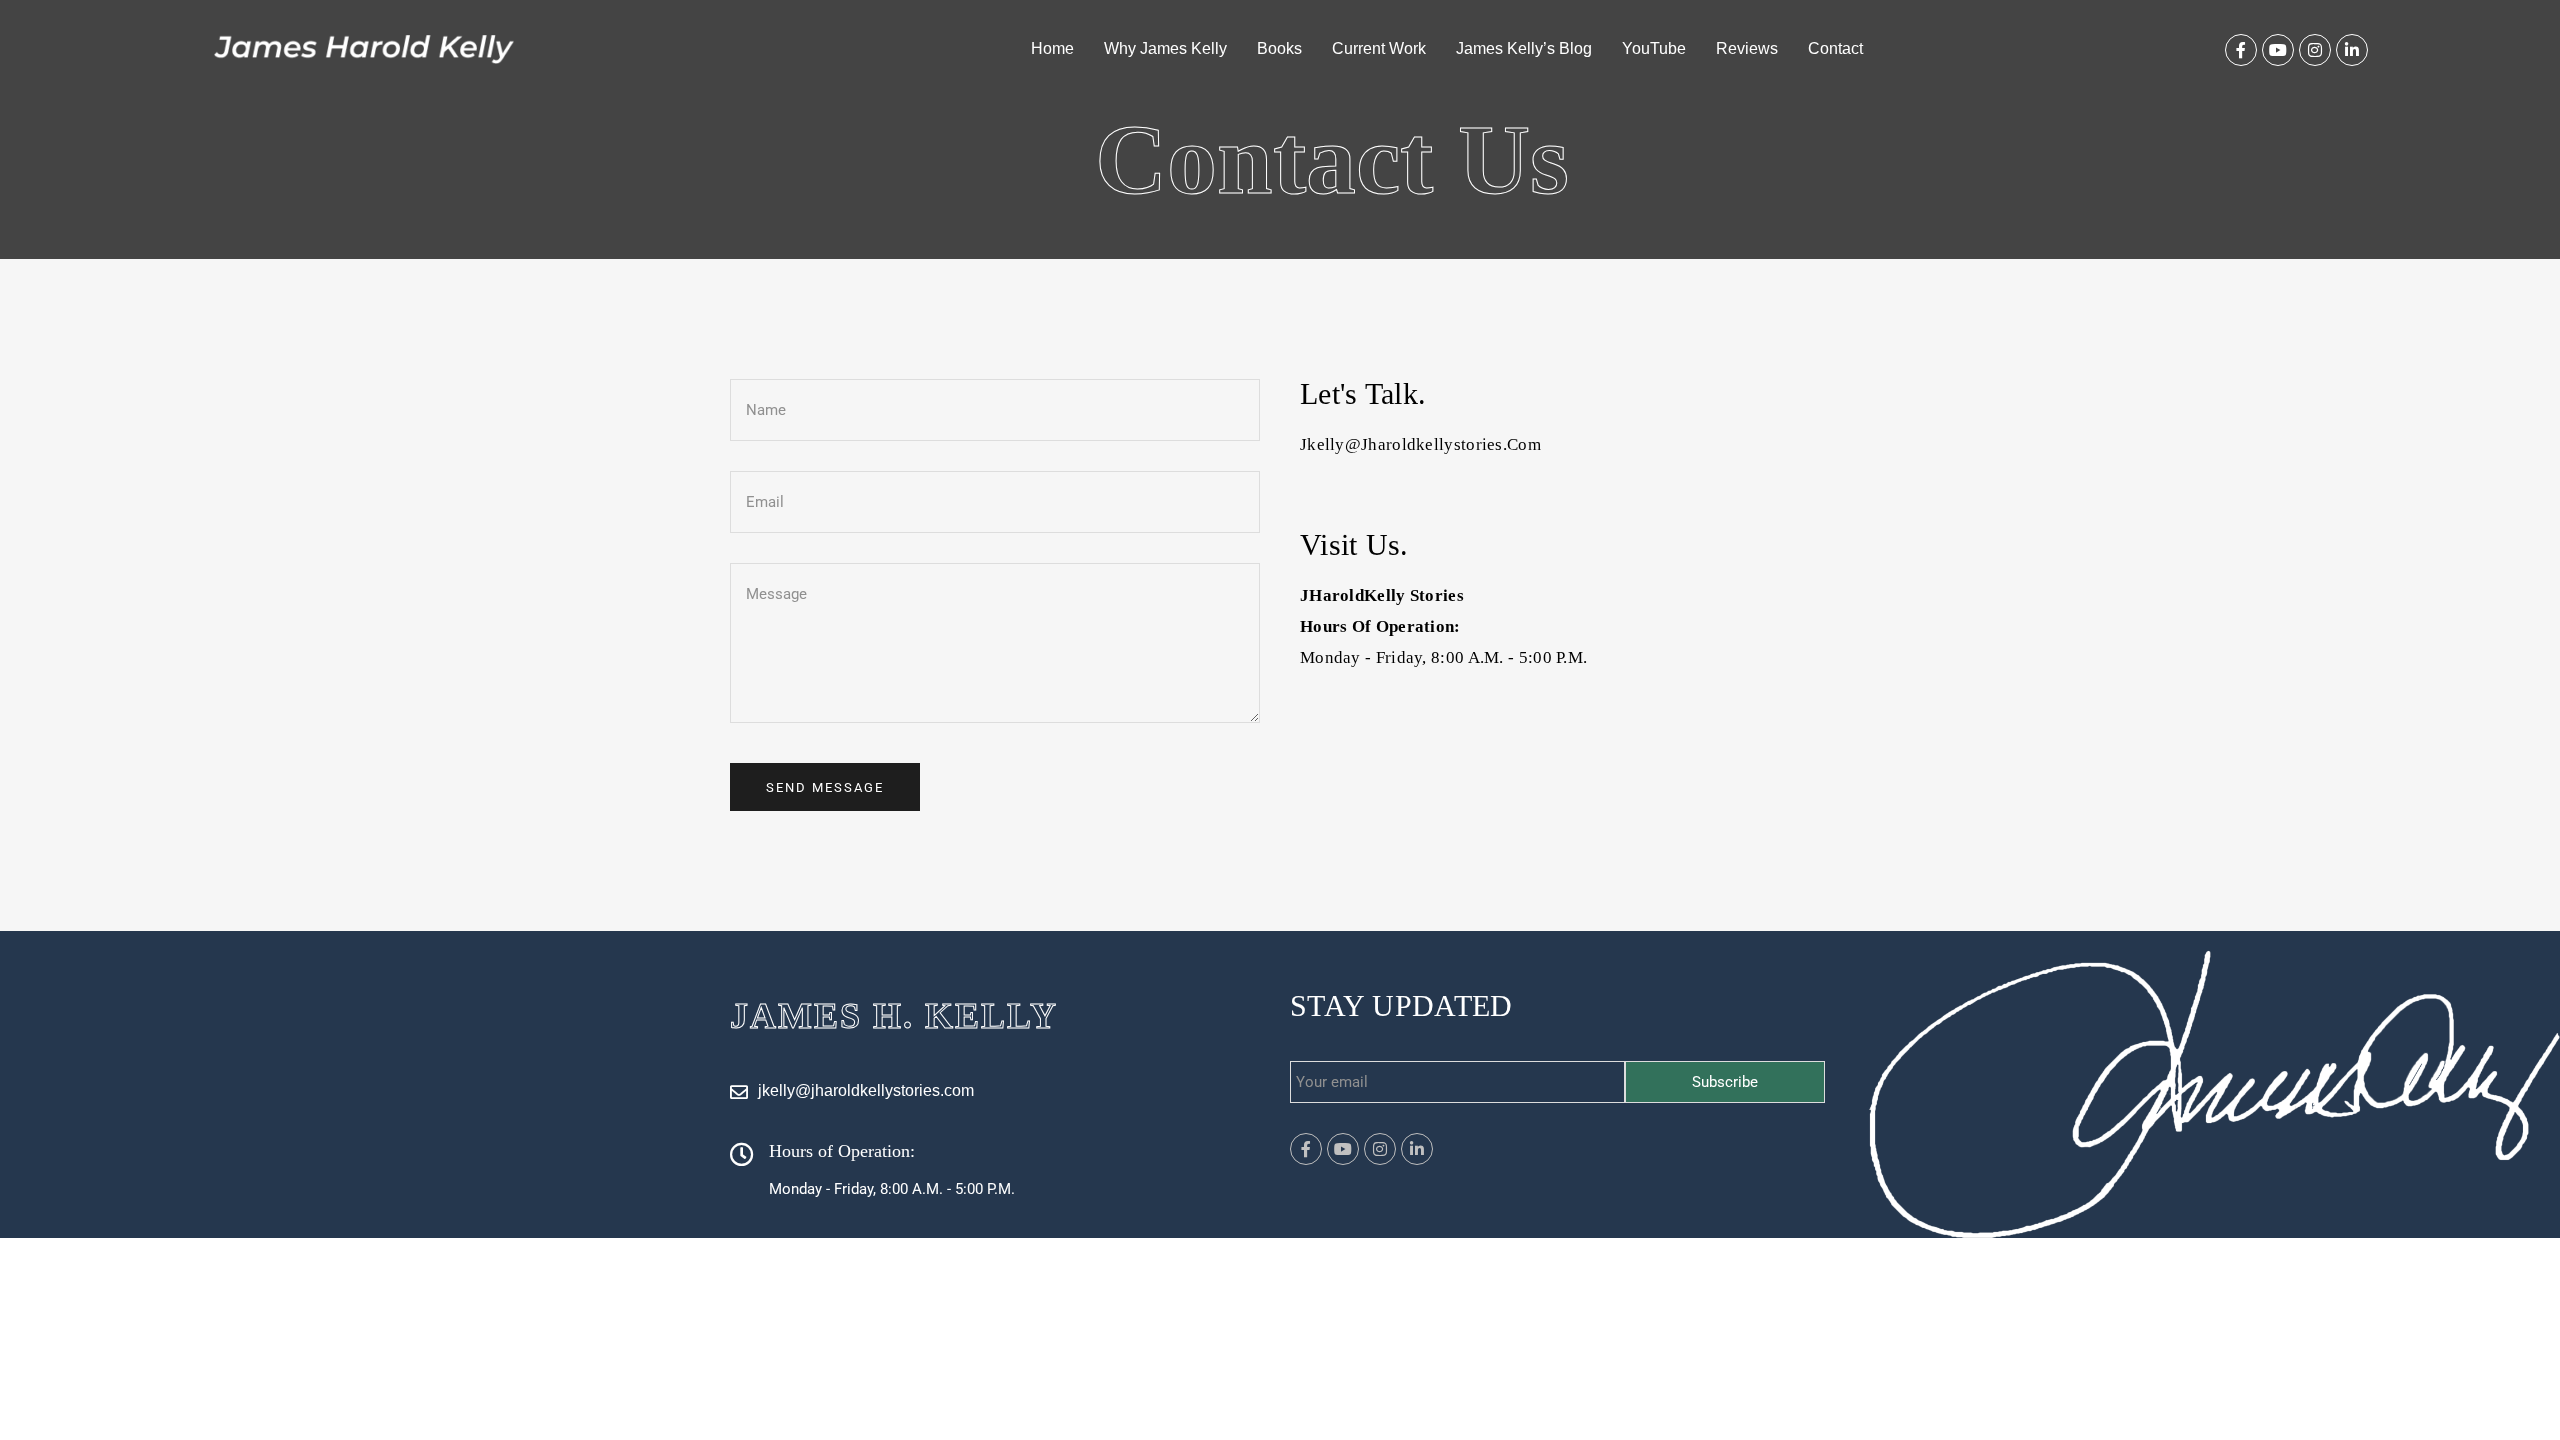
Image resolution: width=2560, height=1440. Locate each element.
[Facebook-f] (2241, 50)
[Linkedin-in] (2352, 50)
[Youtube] (2278, 50)
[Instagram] (2315, 50)
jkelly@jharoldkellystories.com (1420, 444)
